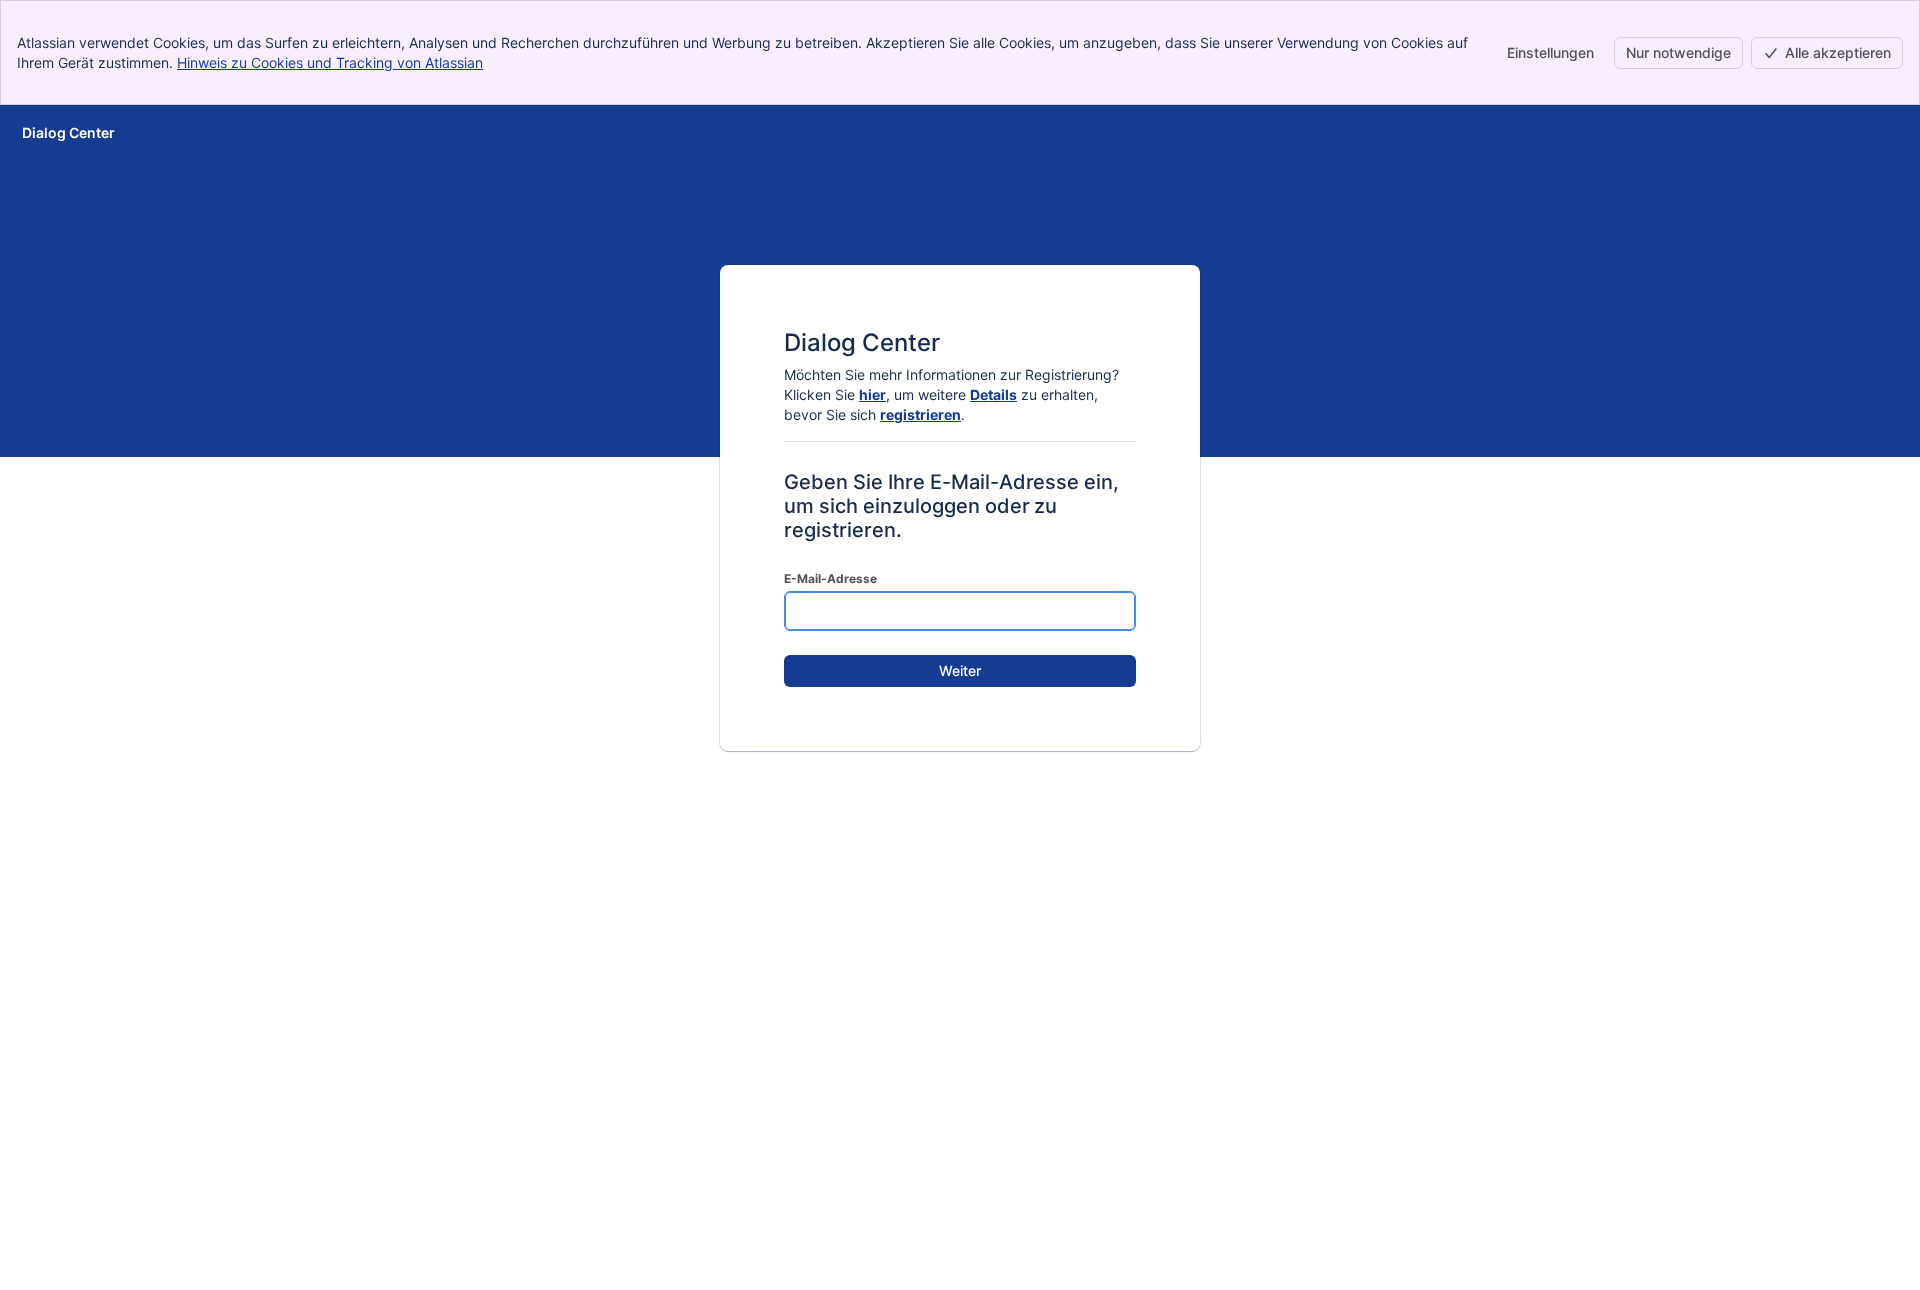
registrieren (920, 414)
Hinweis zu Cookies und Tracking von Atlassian (330, 62)
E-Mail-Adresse (830, 578)
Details (993, 394)
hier (872, 394)
